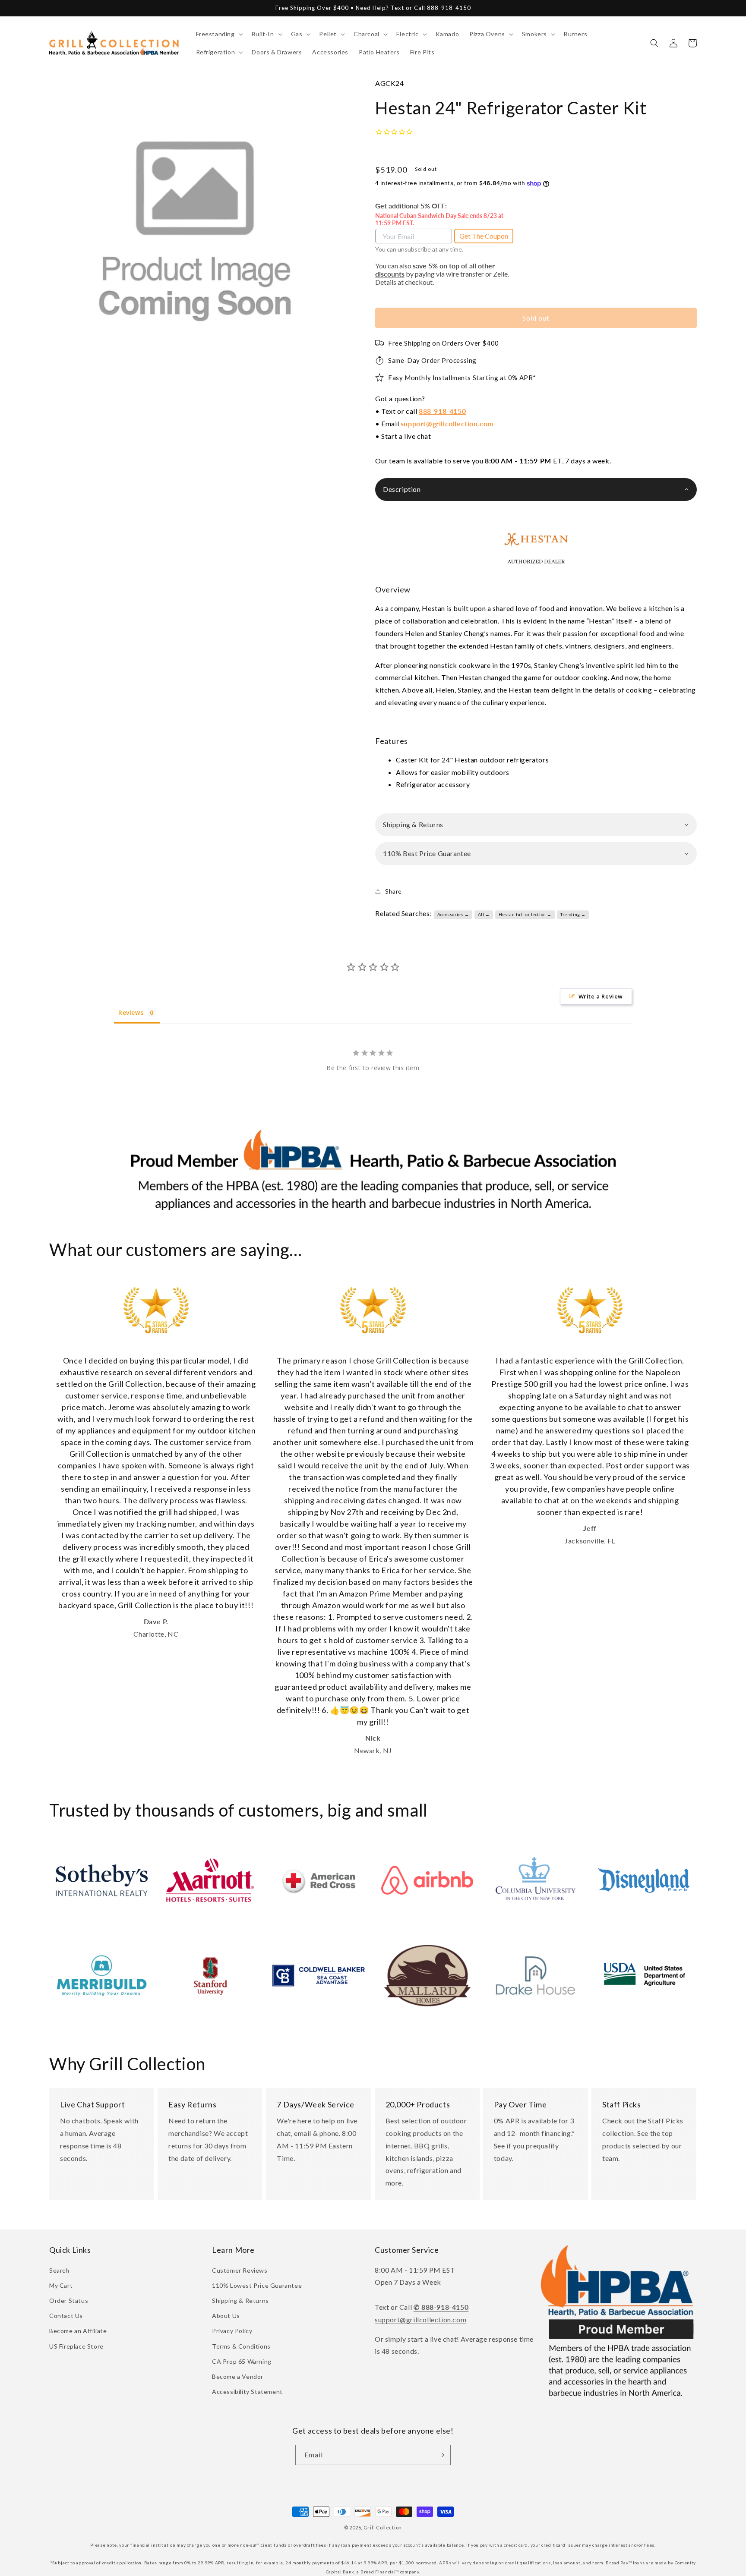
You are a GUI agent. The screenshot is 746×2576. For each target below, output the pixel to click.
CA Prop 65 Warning (242, 2361)
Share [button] (394, 891)
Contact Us (66, 2316)
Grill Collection (383, 2527)
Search (59, 2270)
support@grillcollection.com (447, 424)
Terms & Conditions (241, 2346)
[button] (219, 34)
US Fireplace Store (76, 2346)
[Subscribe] (441, 2455)
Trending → (573, 914)
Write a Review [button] (601, 996)
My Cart (61, 2285)
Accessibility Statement (247, 2392)
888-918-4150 (442, 411)
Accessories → (453, 914)
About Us (226, 2316)
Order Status (69, 2300)
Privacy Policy (232, 2331)
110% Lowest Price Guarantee (257, 2285)
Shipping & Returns (240, 2300)
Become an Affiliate (78, 2331)
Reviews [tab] (131, 1012)
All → (484, 914)
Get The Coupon (484, 236)
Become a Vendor (238, 2376)
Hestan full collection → (525, 914)
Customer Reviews (240, 2270)
